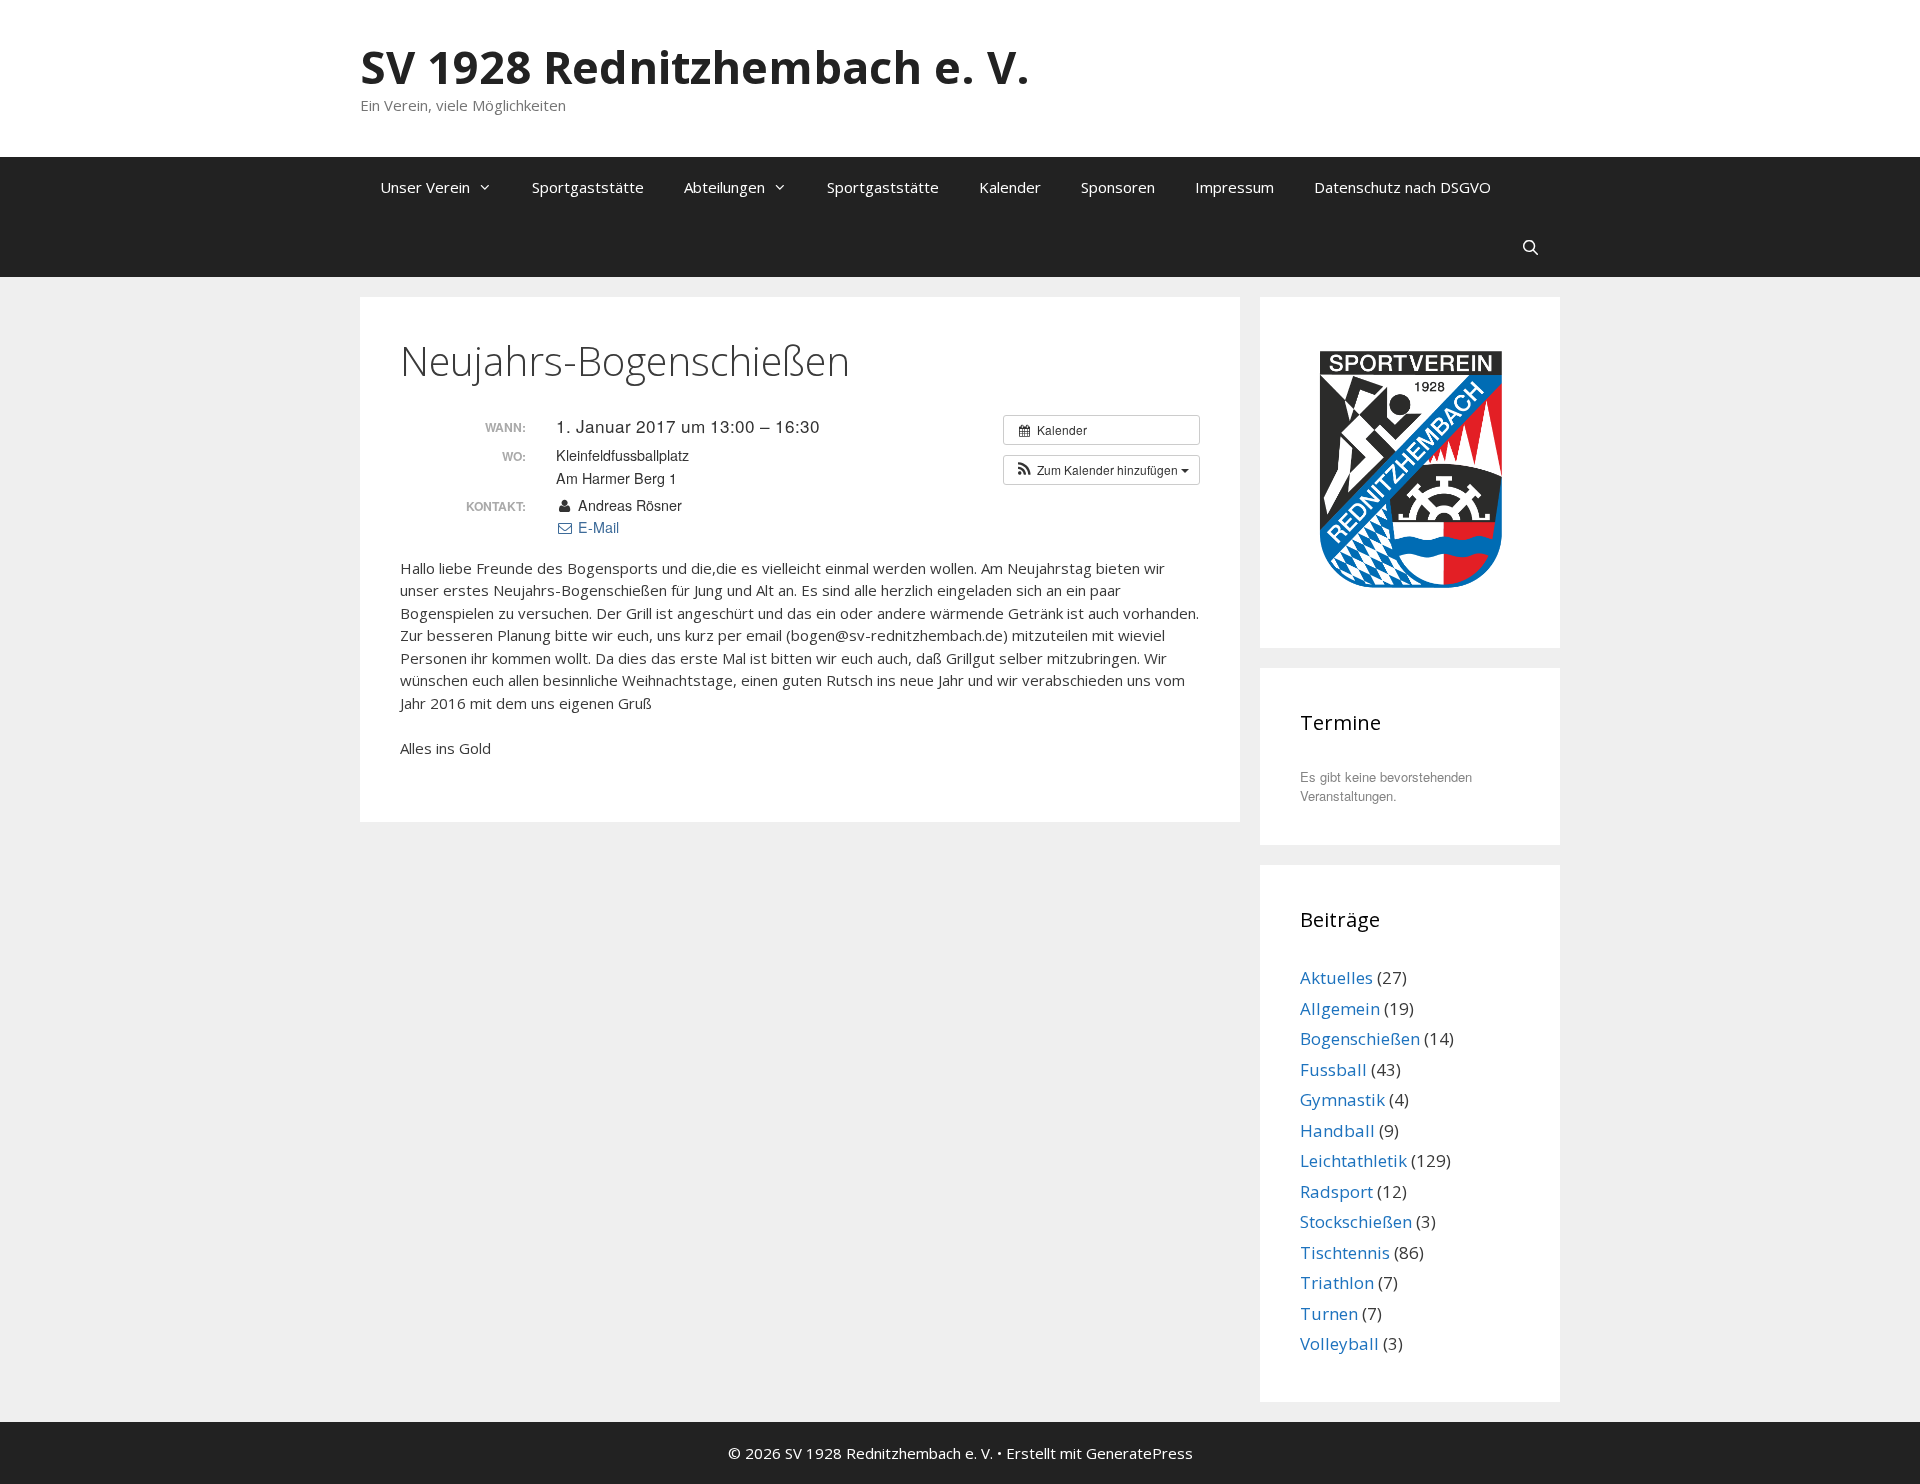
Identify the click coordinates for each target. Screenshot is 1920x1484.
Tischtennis (1345, 1252)
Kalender (1010, 187)
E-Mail (596, 527)
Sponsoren (1118, 187)
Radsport (1336, 1191)
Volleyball (1339, 1343)
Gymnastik (1342, 1099)
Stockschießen (1356, 1221)
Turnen (1329, 1313)
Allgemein (1340, 1008)
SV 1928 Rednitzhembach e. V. (695, 66)
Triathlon (1337, 1282)
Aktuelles (1336, 977)
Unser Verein (425, 187)
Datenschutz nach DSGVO (1402, 187)
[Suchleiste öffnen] (1530, 247)
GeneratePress (1139, 1453)
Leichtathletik (1353, 1160)
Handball (1337, 1130)
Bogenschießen (1360, 1038)
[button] (1101, 470)
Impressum (1234, 187)
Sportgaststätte (588, 187)
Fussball (1333, 1069)
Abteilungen (724, 187)
